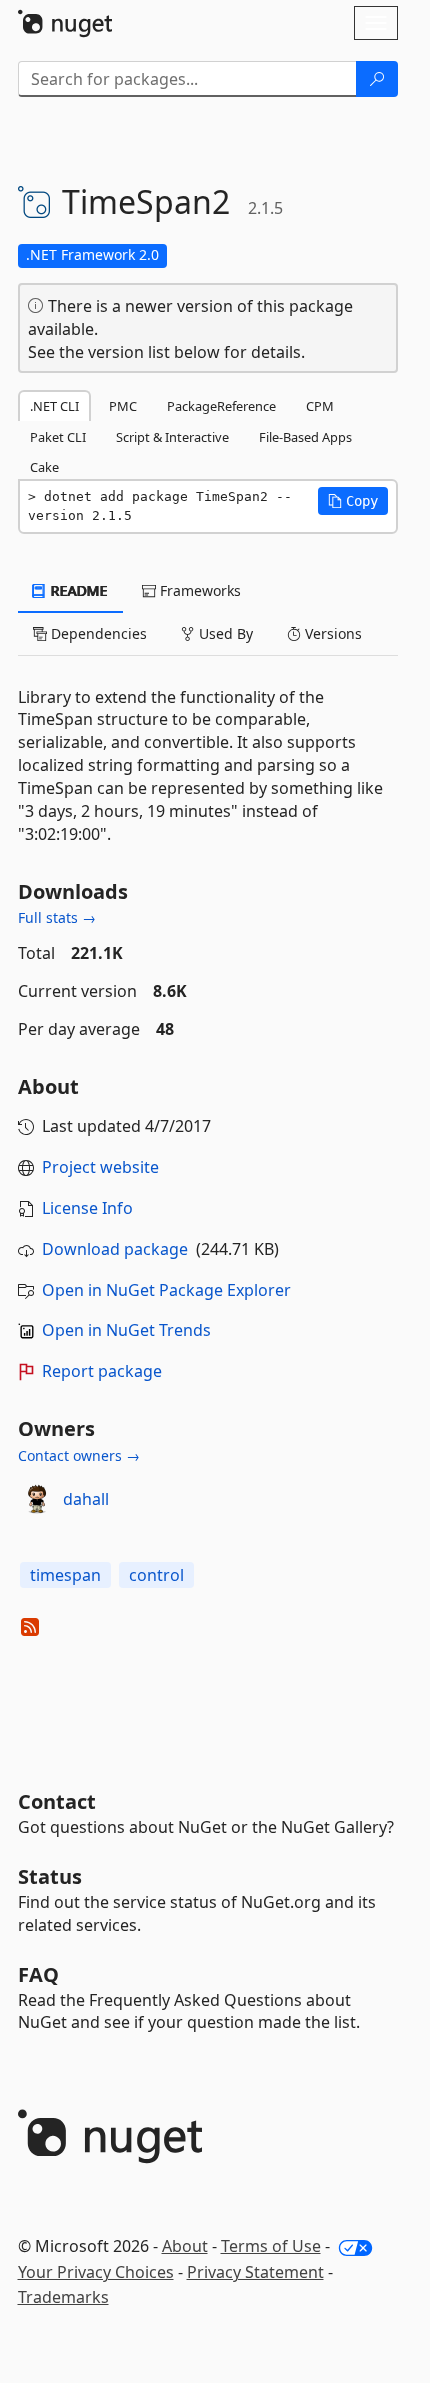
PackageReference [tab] (221, 406)
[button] (353, 501)
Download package (115, 1249)
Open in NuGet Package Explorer (166, 1290)
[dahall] (37, 1499)
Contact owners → (79, 1455)
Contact (57, 1801)
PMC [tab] (123, 406)
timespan (65, 1575)
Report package (102, 1371)
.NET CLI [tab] (54, 406)
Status (50, 1876)
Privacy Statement (255, 2272)
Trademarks (63, 2297)
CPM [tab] (320, 406)
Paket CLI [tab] (58, 437)
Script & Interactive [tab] (172, 437)
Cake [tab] (44, 467)
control (156, 1575)
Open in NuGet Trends (126, 1330)
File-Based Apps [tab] (305, 437)
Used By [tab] (224, 633)
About (185, 2246)
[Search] (377, 79)
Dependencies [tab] (97, 633)
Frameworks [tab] (198, 590)
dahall (86, 1499)
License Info (87, 1208)
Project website (100, 1167)
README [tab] (77, 590)
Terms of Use (271, 2246)
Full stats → (57, 917)
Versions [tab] (331, 633)
